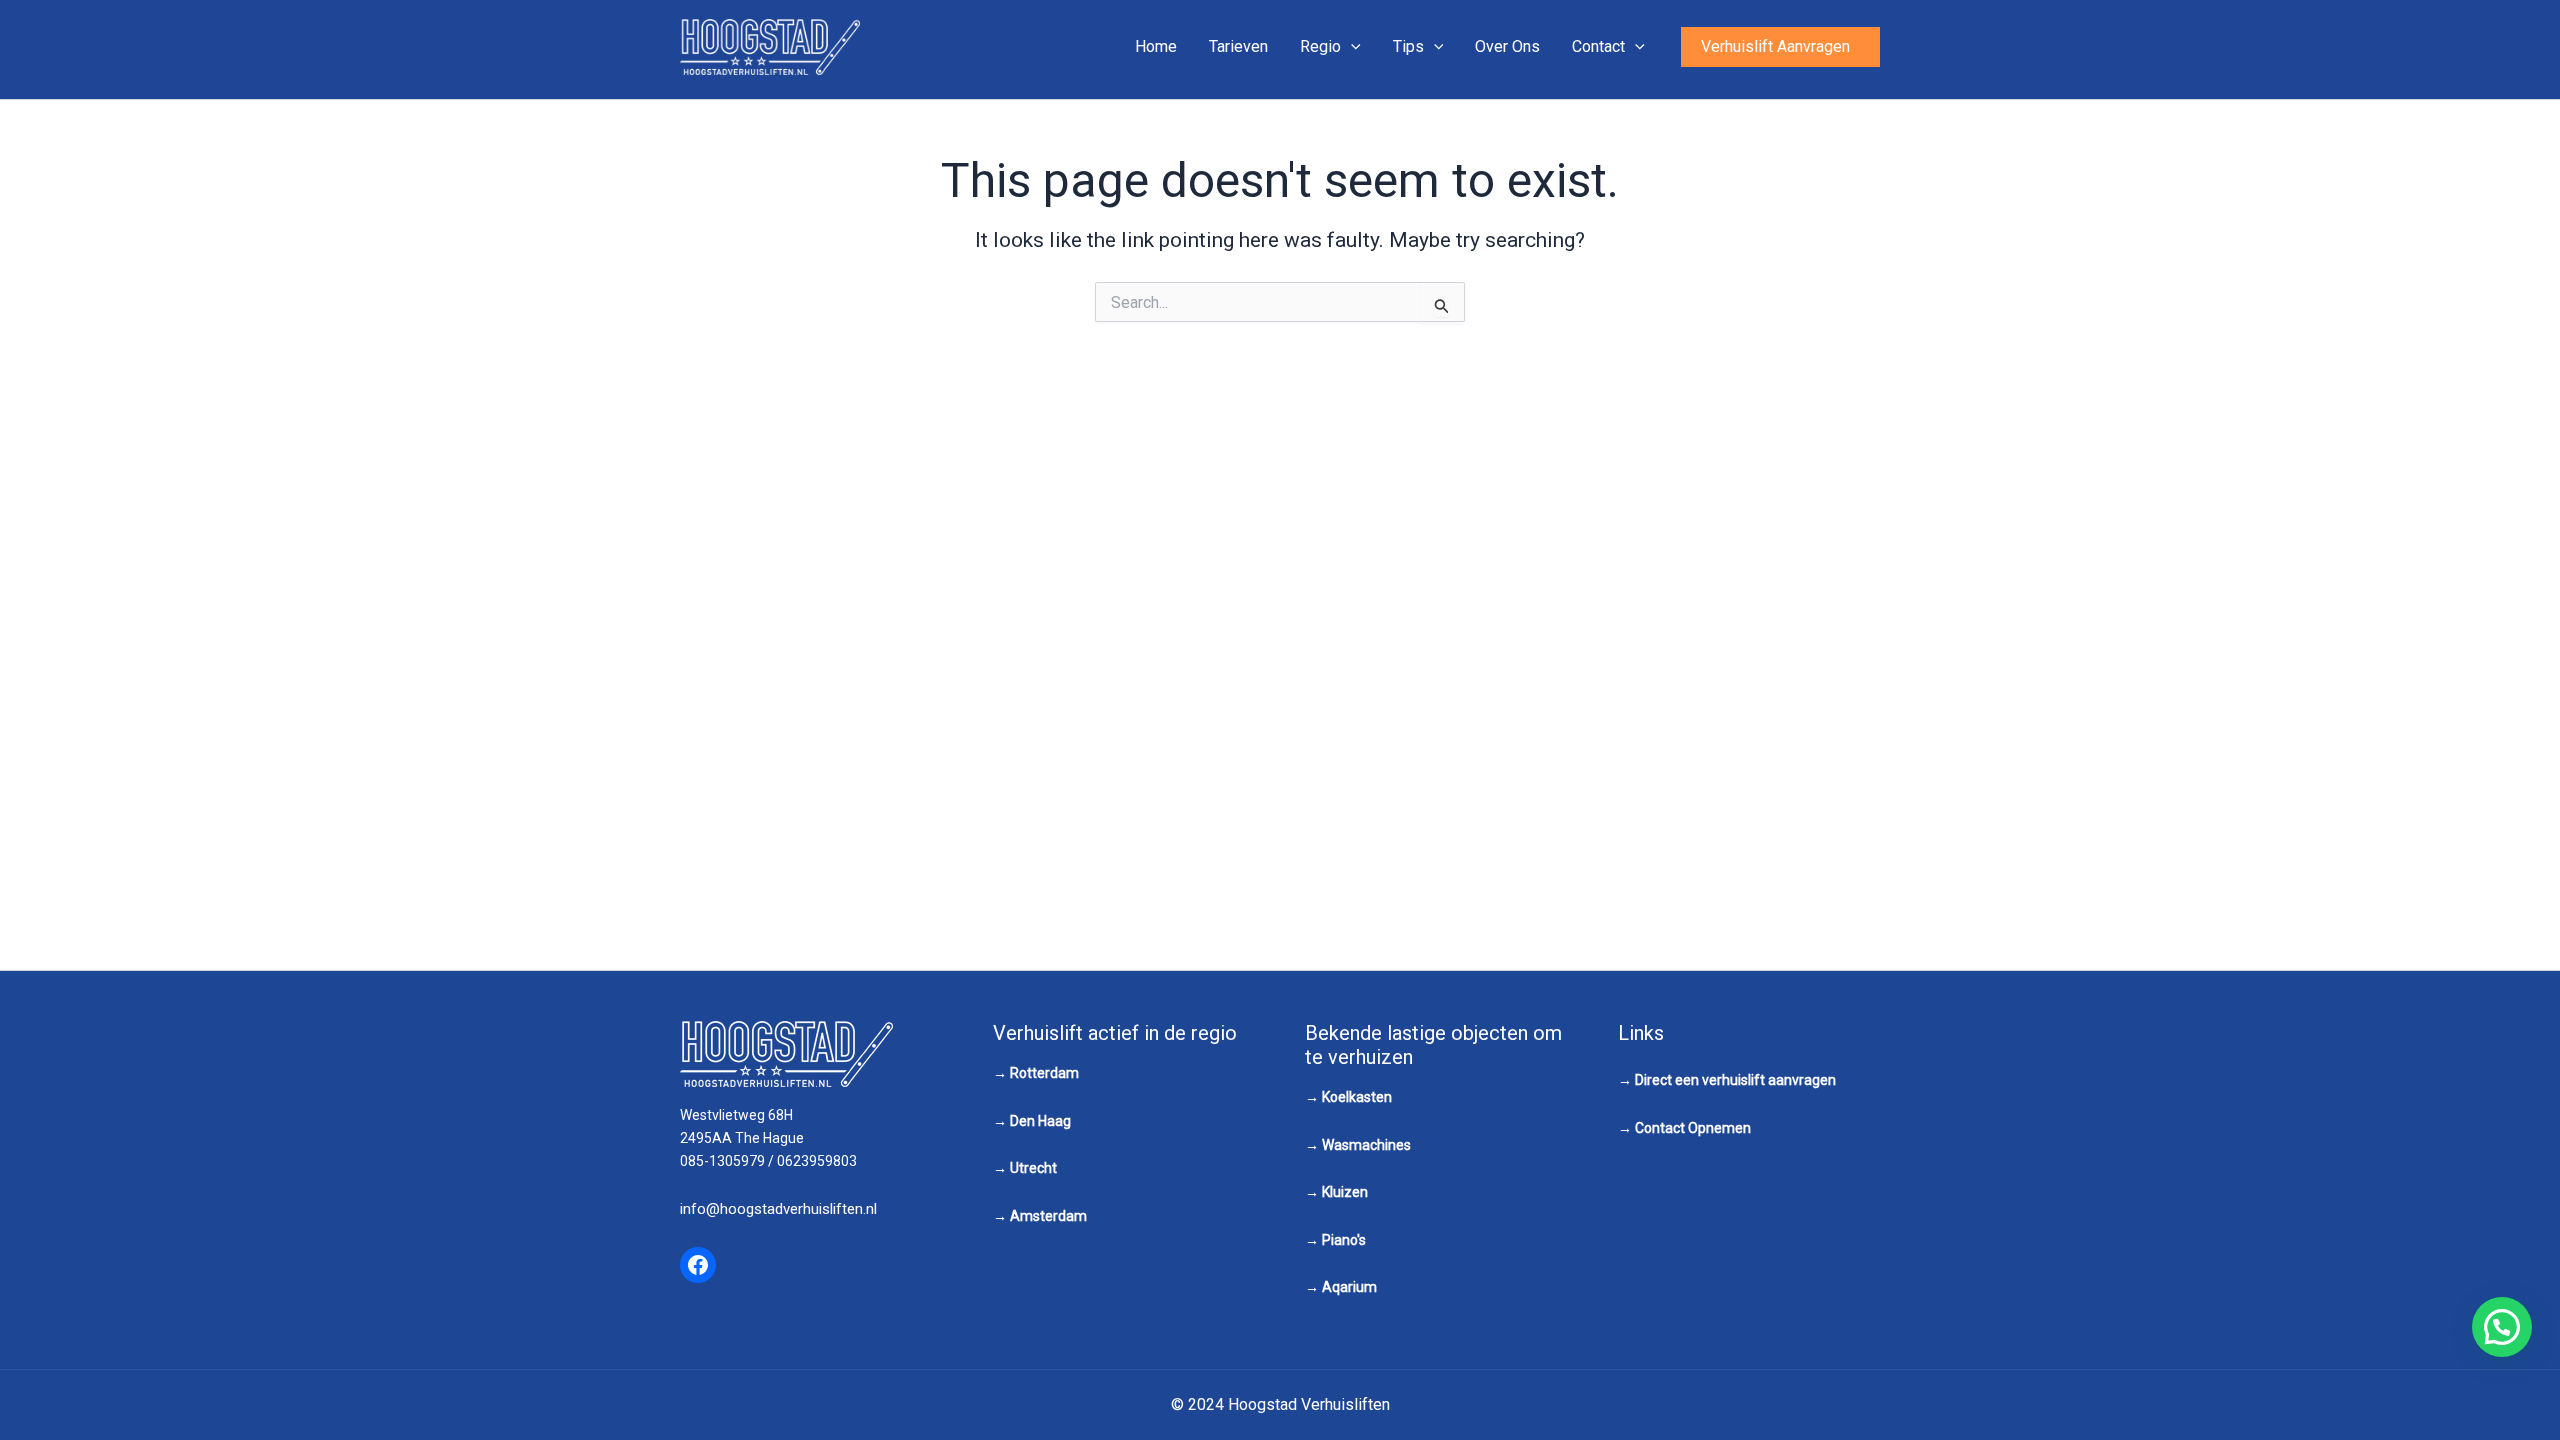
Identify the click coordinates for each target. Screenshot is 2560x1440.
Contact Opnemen (1693, 1128)
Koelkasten (1357, 1097)
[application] (1351, 47)
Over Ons (1507, 46)
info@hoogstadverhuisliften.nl (778, 1209)
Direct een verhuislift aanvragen (1735, 1080)
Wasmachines (1366, 1145)
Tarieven (1238, 46)
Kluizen (1345, 1192)
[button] (1780, 47)
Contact (1598, 46)
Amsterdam (1048, 1216)
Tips (1408, 46)
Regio (1320, 46)
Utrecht (1033, 1168)
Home (1156, 46)
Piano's (1344, 1240)
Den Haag (1040, 1121)
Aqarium (1349, 1287)
